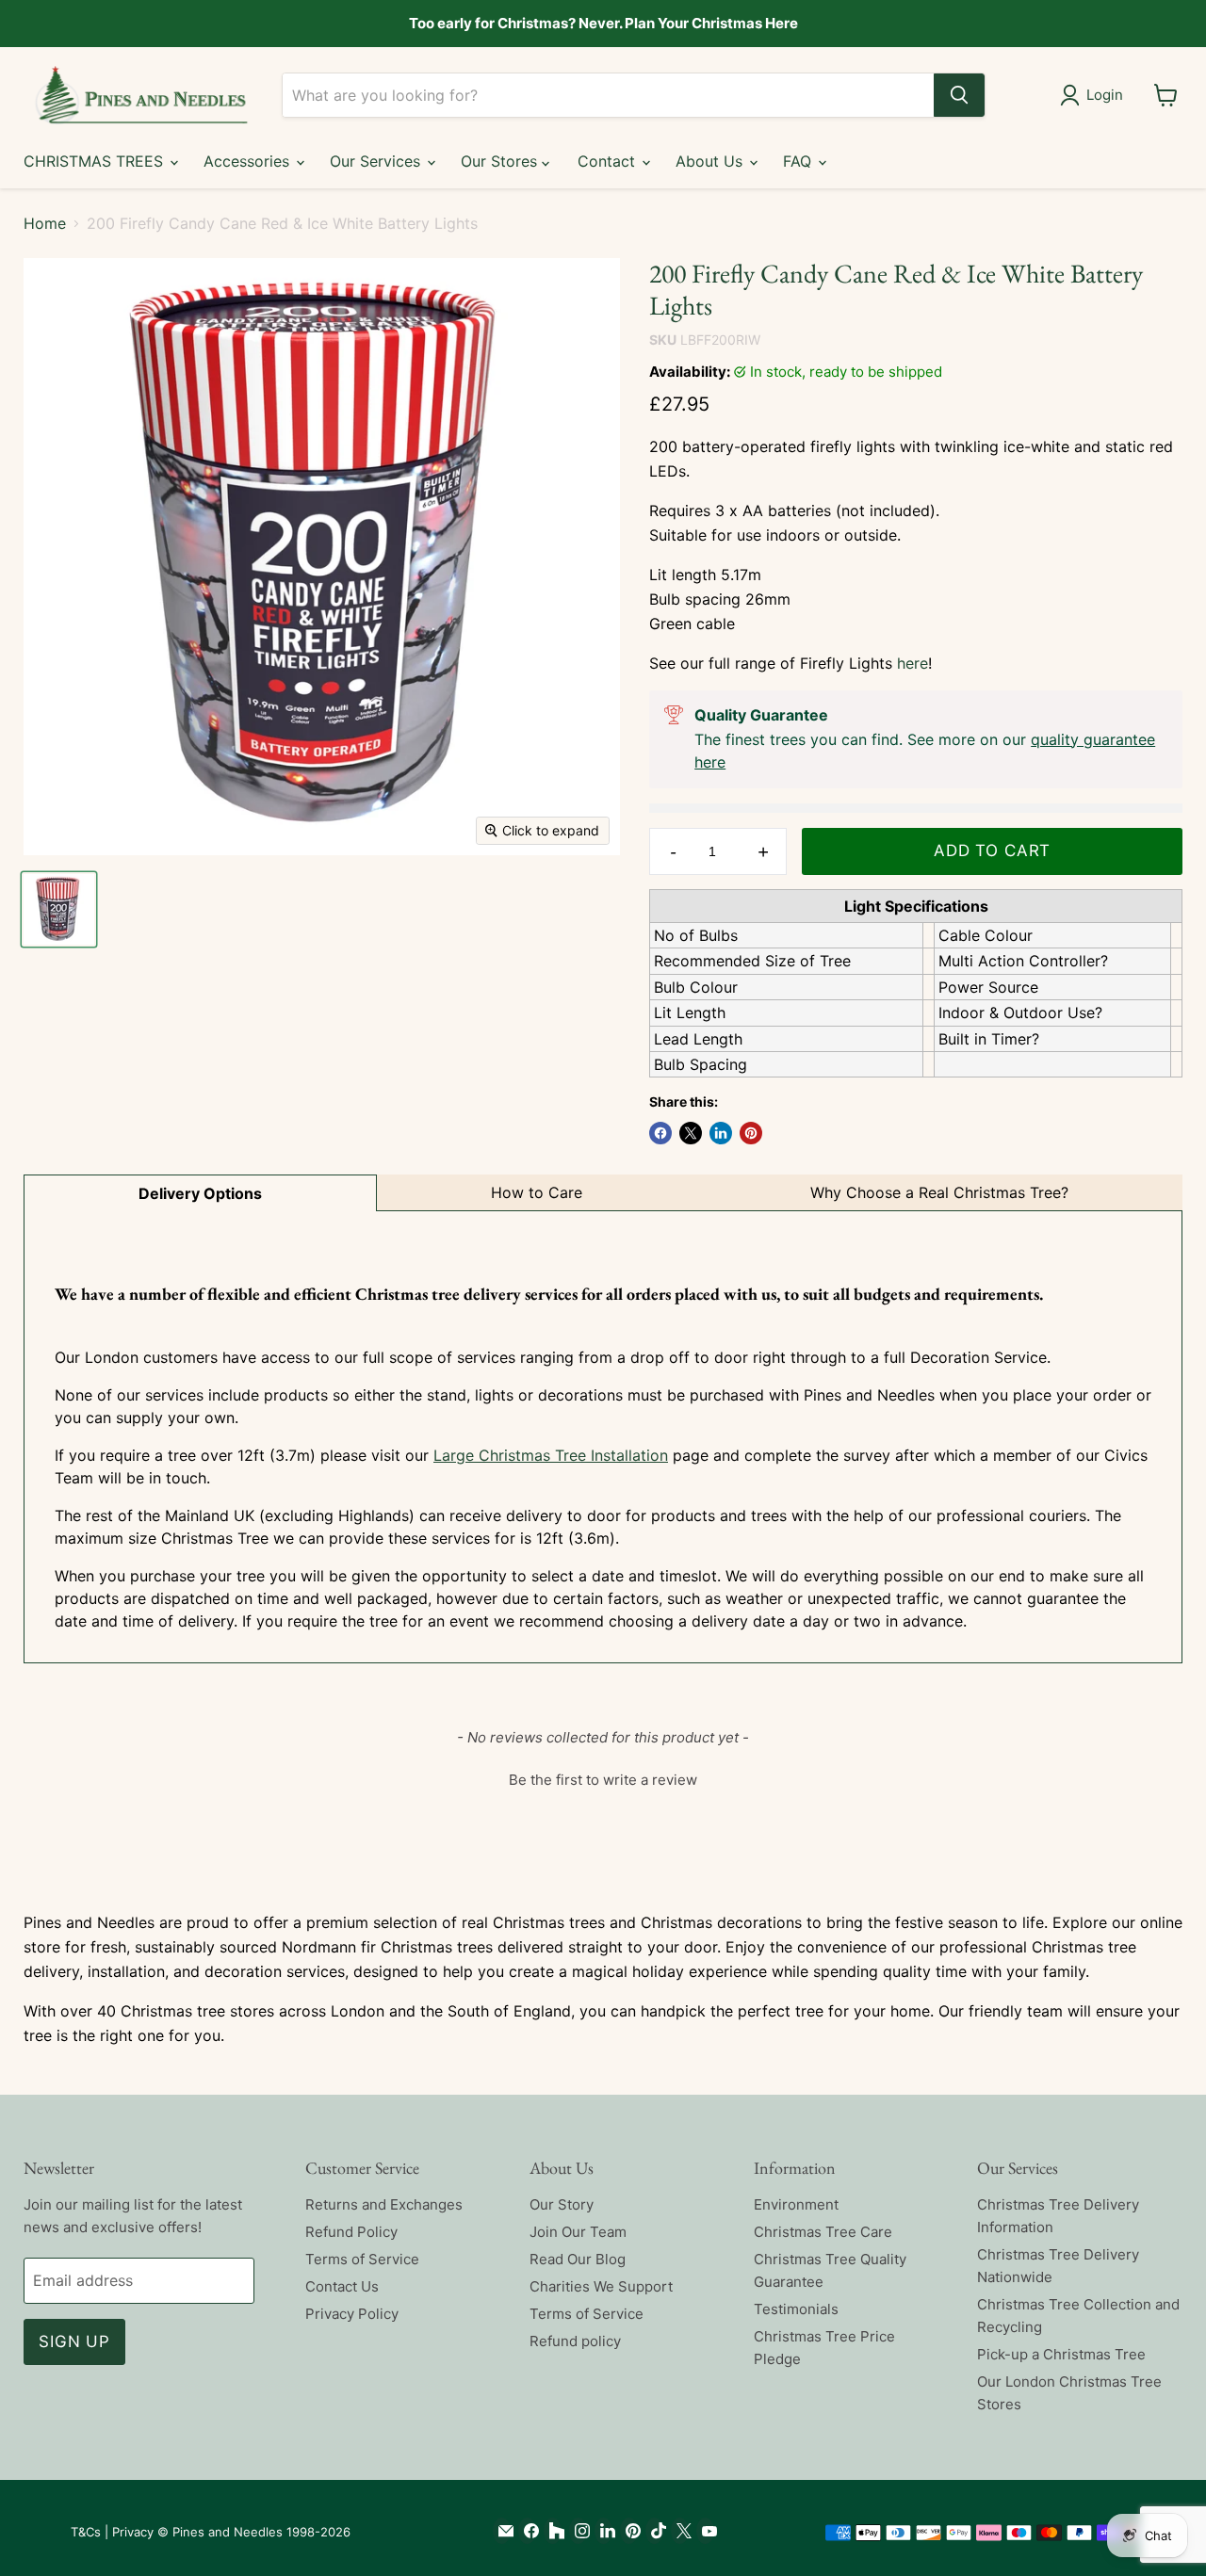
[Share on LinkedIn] (721, 1133)
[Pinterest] (629, 2531)
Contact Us (342, 2286)
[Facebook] (527, 2531)
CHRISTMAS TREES (96, 161)
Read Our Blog (578, 2259)
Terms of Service (362, 2259)
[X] (680, 2531)
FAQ (799, 161)
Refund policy (575, 2341)
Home (45, 223)
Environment (796, 2204)
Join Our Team (578, 2232)
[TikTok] (654, 2531)
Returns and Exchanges (384, 2204)
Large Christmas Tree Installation (551, 1455)
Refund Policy (351, 2232)
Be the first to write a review (603, 1780)
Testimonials (796, 2309)
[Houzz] (553, 2531)
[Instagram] (578, 2531)
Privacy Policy (352, 2314)
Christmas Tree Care (823, 2232)
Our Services (377, 161)
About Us (711, 161)
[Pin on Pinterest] (751, 1133)
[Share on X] (691, 1133)
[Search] (959, 95)
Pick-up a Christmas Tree (1061, 2354)
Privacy (133, 2532)
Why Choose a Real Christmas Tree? (939, 1192)
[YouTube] (705, 2531)
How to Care (537, 1192)
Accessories (249, 161)
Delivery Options (200, 1193)
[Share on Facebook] (660, 1133)
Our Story (562, 2204)
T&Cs (86, 2532)
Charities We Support (601, 2286)
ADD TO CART (992, 851)
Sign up (74, 2341)
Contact (609, 161)
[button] (603, 1777)
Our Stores (501, 161)
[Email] (502, 2531)
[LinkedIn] (603, 2531)
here (913, 663)
